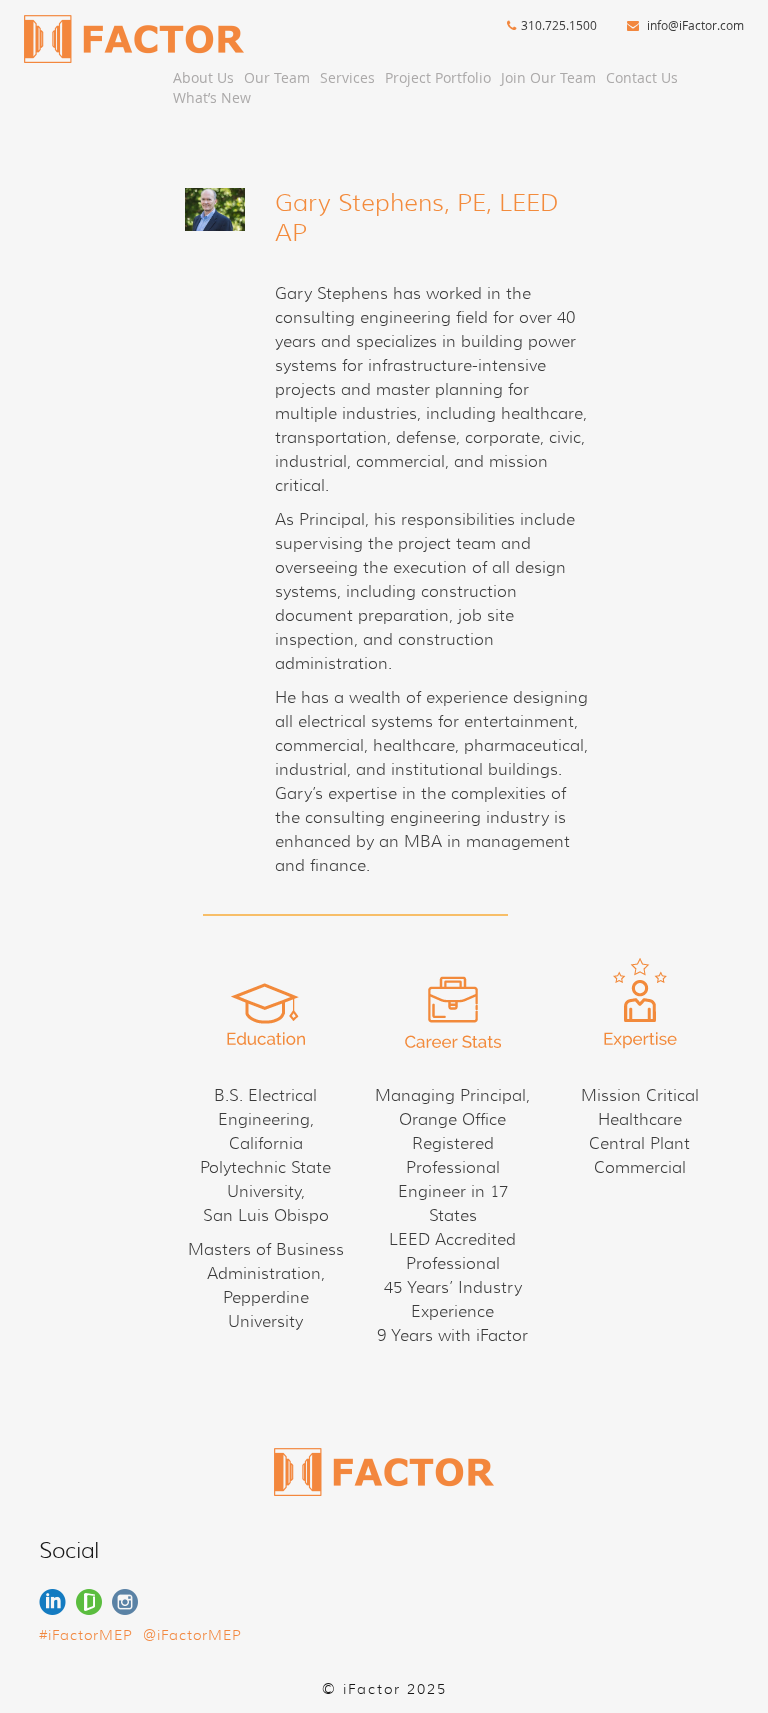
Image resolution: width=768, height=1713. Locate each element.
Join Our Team (548, 77)
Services (347, 77)
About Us (203, 77)
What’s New (212, 97)
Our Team (277, 77)
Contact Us (642, 77)
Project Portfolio (438, 77)
